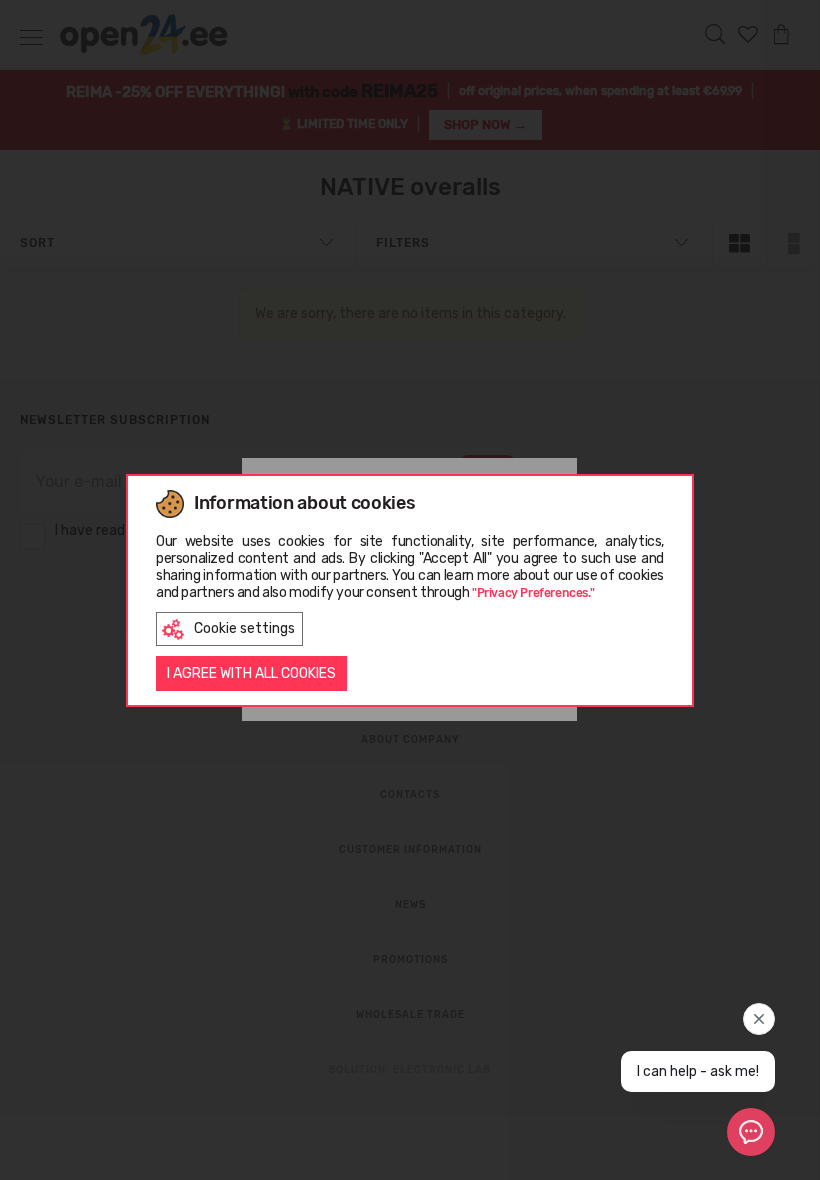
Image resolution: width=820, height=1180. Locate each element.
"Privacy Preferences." (533, 593)
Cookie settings (244, 628)
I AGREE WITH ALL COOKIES (251, 673)
